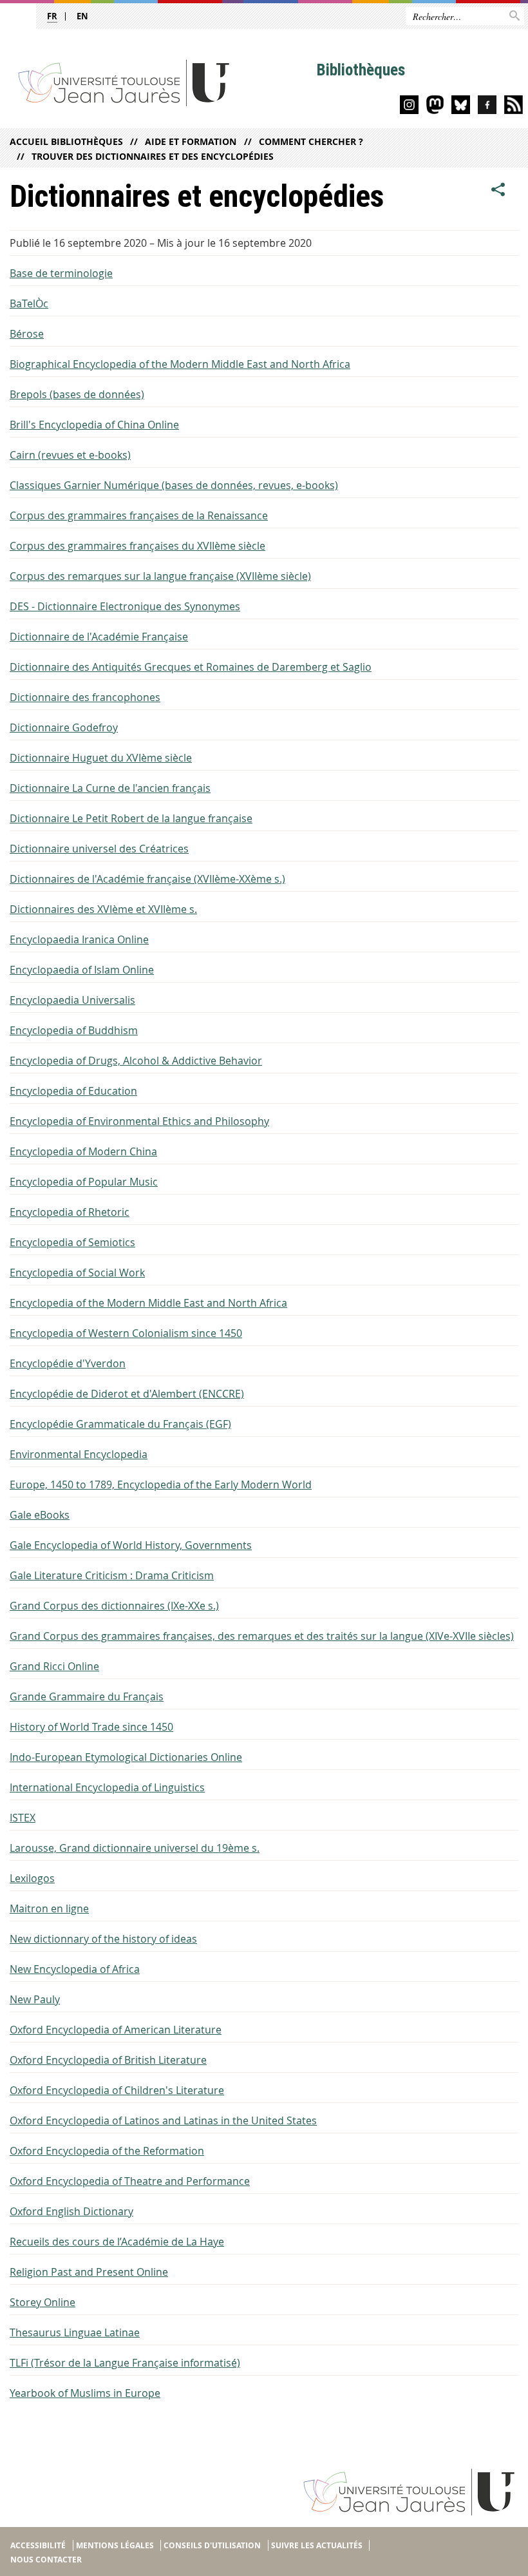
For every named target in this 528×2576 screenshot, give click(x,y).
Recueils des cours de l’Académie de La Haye (117, 2242)
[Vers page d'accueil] (159, 82)
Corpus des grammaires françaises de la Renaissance (139, 515)
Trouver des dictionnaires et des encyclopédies (153, 156)
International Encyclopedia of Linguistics (107, 1787)
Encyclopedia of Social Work (77, 1273)
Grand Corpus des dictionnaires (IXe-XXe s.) (114, 1606)
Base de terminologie (61, 273)
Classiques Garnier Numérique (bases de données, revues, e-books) (174, 485)
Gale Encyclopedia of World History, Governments (131, 1545)
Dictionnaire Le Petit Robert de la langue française (131, 818)
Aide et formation (191, 141)
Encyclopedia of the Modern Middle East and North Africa (148, 1303)
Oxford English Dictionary (71, 2211)
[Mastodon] (435, 107)
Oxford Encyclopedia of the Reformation (107, 2151)
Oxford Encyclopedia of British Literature (108, 2060)
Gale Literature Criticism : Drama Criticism (112, 1575)
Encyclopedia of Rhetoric (70, 1212)
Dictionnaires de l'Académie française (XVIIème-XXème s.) (147, 879)
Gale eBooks (40, 1515)
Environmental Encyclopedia (79, 1454)
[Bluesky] (461, 107)
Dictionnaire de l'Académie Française (99, 637)
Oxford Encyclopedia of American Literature (116, 2030)
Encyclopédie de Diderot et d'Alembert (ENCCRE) (127, 1394)
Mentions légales (115, 2545)
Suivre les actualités (317, 2545)
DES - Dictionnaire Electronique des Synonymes (125, 606)
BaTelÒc (29, 303)
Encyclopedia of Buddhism (74, 1030)
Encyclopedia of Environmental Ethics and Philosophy (139, 1121)
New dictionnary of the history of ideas (103, 1939)
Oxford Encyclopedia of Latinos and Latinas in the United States (163, 2120)
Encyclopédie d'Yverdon (68, 1363)
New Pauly (35, 1999)
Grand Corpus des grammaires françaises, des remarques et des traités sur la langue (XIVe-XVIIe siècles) (262, 1636)
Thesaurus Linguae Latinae (75, 2332)
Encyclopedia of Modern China (83, 1151)
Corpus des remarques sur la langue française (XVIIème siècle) (160, 576)
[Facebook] (487, 107)
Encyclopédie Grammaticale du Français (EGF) (120, 1424)
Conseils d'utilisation (212, 2545)
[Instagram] (409, 107)
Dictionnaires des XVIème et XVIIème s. (103, 909)
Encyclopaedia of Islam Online (82, 970)
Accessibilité (38, 2545)
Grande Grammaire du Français (87, 1697)
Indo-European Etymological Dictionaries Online (126, 1757)
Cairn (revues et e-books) (70, 455)
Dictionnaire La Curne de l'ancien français (110, 788)
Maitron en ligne (49, 1908)
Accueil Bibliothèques (66, 141)
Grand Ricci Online (54, 1666)
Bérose (27, 334)
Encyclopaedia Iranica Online (79, 939)
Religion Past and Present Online (89, 2272)
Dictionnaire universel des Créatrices (99, 849)
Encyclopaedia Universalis (72, 1000)
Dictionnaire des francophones (85, 697)
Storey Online (42, 2302)
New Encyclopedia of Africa (75, 1969)
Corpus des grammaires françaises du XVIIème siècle (137, 546)
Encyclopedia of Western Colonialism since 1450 (126, 1333)
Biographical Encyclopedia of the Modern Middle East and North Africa (180, 364)
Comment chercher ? (311, 141)
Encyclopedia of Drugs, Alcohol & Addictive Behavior (136, 1061)
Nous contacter (46, 2560)
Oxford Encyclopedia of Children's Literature (117, 2090)
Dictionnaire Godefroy (64, 727)
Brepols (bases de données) (77, 394)
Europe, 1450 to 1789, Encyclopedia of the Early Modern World (161, 1485)
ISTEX (23, 1818)
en (82, 16)
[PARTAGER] (498, 190)
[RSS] (514, 107)
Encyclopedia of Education (73, 1091)
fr (52, 16)
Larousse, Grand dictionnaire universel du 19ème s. (135, 1848)
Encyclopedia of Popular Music (84, 1182)
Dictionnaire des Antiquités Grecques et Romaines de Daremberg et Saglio (191, 667)
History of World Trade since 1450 (91, 1727)
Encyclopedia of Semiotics (72, 1242)
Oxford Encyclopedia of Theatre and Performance (130, 2181)
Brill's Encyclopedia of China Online (94, 425)
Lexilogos (32, 1878)
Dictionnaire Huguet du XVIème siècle (101, 758)
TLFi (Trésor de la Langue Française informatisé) (125, 2363)
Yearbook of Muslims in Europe (85, 2393)
